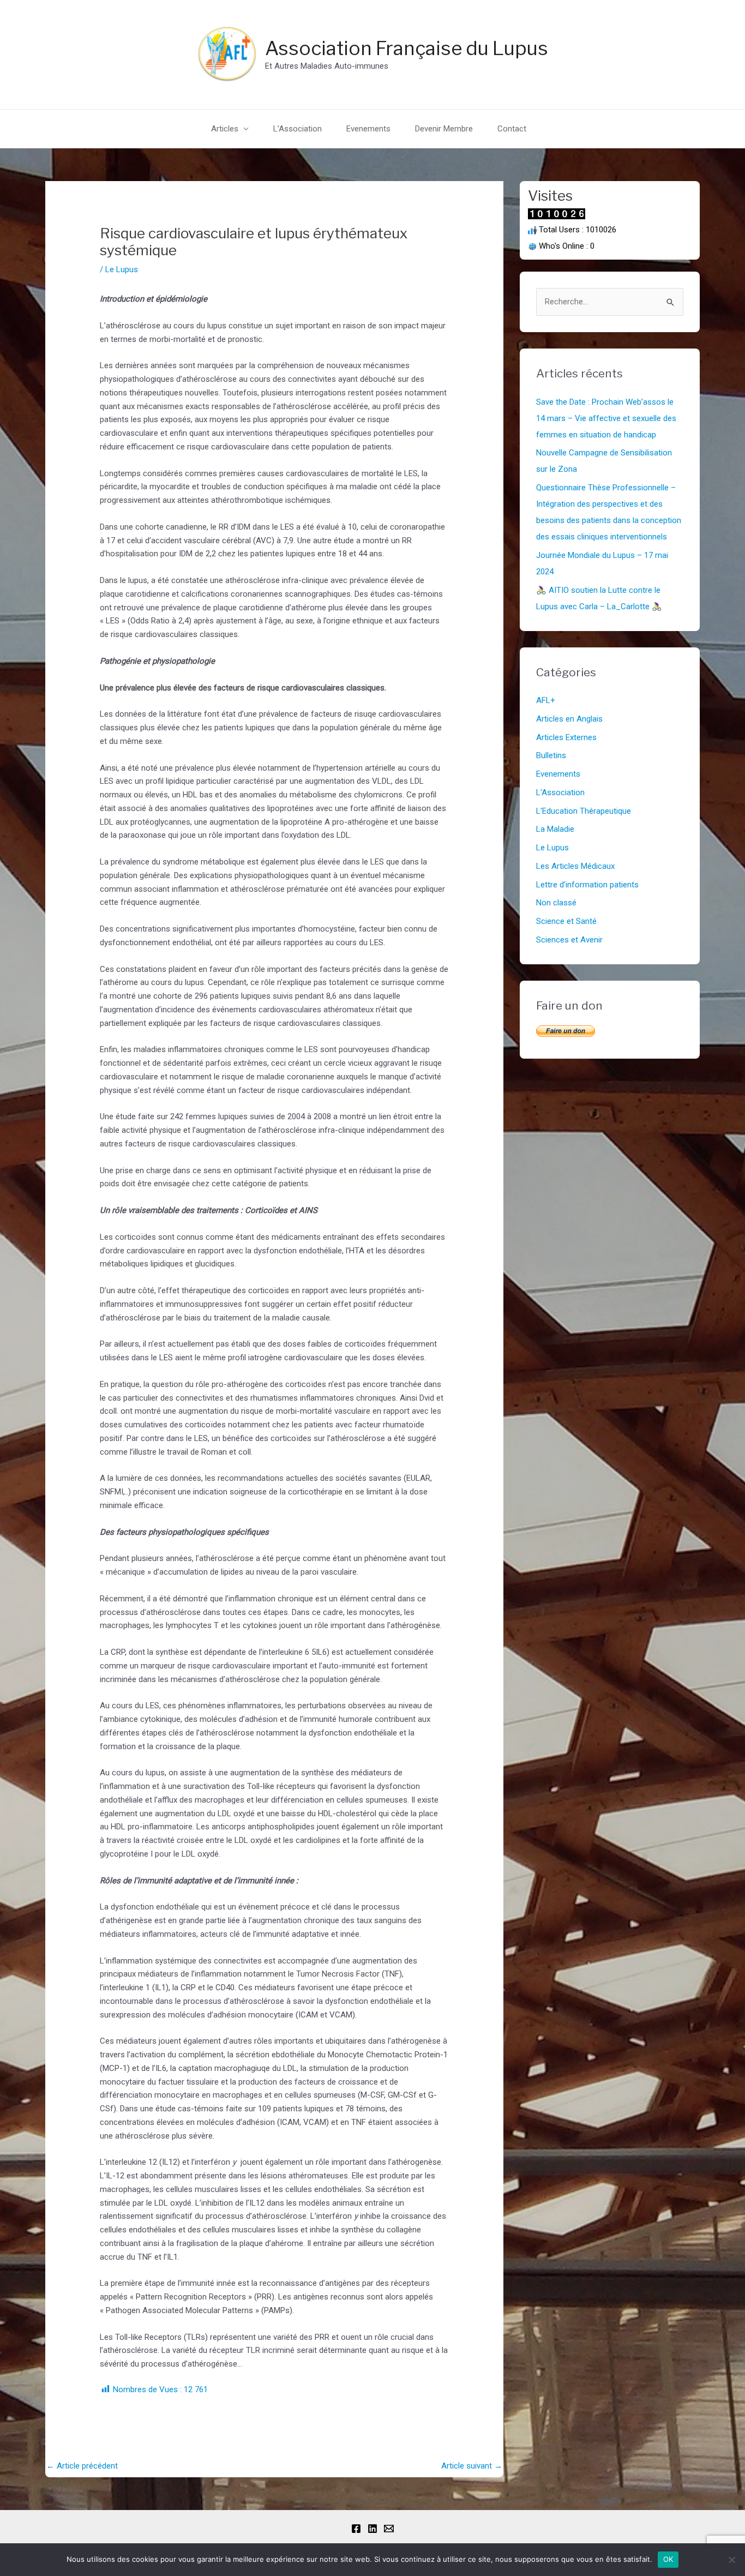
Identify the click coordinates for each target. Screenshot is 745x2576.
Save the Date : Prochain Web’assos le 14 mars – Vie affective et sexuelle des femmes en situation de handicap (606, 418)
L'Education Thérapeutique (584, 811)
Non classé (556, 903)
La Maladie (555, 829)
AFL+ (546, 700)
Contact (512, 129)
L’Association (298, 129)
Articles (225, 129)
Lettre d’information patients (587, 885)
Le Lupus (122, 269)
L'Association (560, 792)
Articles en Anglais (569, 719)
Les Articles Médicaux (575, 866)
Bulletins (551, 755)
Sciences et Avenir (569, 940)
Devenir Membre (444, 129)
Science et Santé (566, 921)
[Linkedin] (372, 2529)
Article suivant (472, 2466)
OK (668, 2559)
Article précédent (82, 2466)
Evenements (368, 129)
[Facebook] (356, 2529)
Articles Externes (566, 737)
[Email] (389, 2529)
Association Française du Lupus (407, 48)
